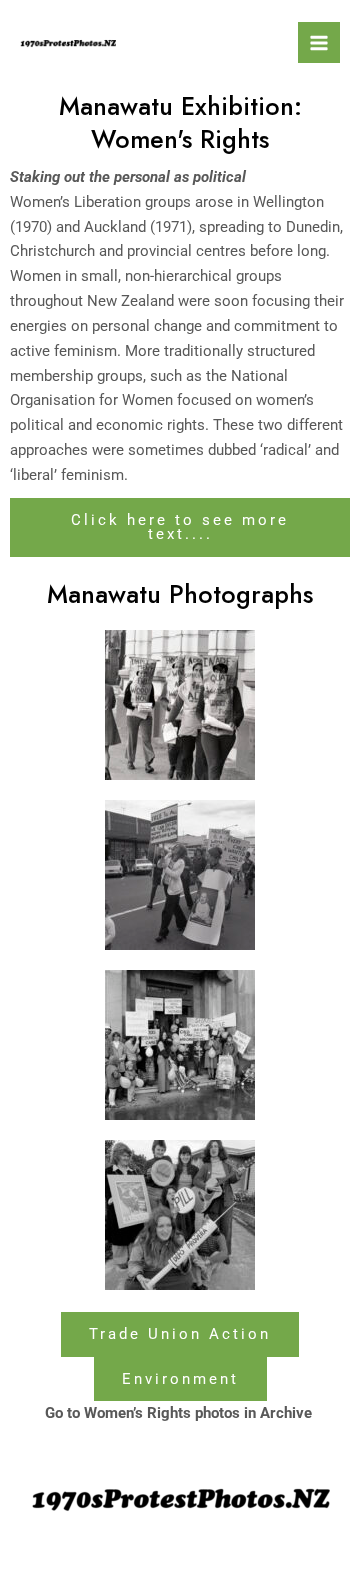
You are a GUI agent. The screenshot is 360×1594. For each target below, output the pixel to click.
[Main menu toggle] (319, 43)
